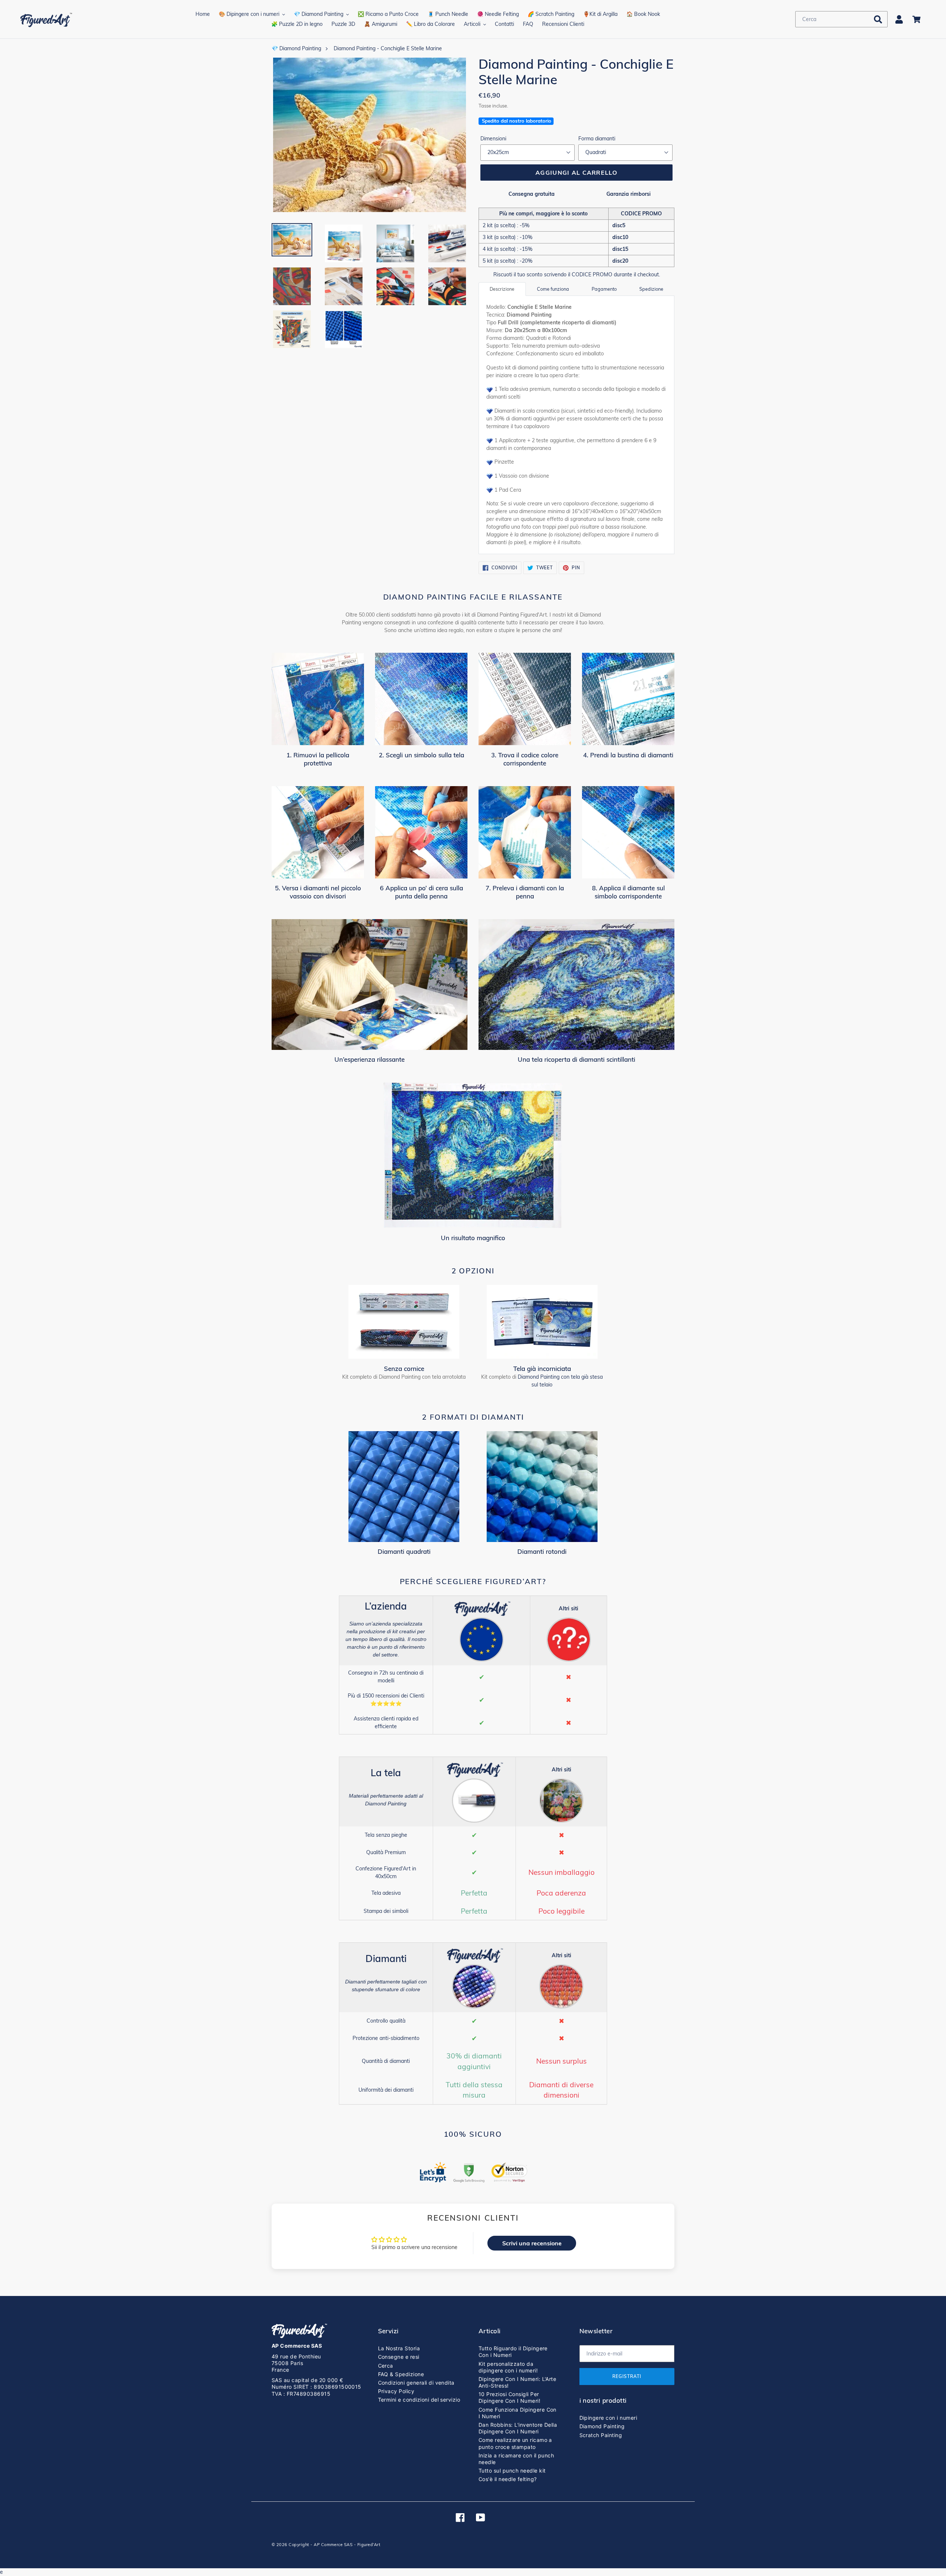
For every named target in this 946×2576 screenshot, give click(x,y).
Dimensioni (493, 139)
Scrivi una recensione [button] (532, 2243)
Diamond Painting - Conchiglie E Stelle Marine (388, 48)
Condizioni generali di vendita (416, 2383)
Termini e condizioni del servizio (419, 2400)
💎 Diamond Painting (296, 48)
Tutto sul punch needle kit (512, 2471)
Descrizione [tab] (502, 289)
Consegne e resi (399, 2357)
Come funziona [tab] (553, 289)
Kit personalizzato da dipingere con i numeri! (508, 2367)
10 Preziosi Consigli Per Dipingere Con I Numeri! (509, 2397)
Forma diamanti (597, 139)
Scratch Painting (601, 2435)
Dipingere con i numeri (608, 2418)
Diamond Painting (602, 2426)
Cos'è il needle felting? (508, 2479)
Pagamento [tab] (604, 289)
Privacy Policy (396, 2391)
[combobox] (841, 19)
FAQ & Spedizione (401, 2374)
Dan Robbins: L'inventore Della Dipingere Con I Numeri (518, 2428)
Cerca (386, 2366)
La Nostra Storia (399, 2348)
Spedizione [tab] (651, 289)
